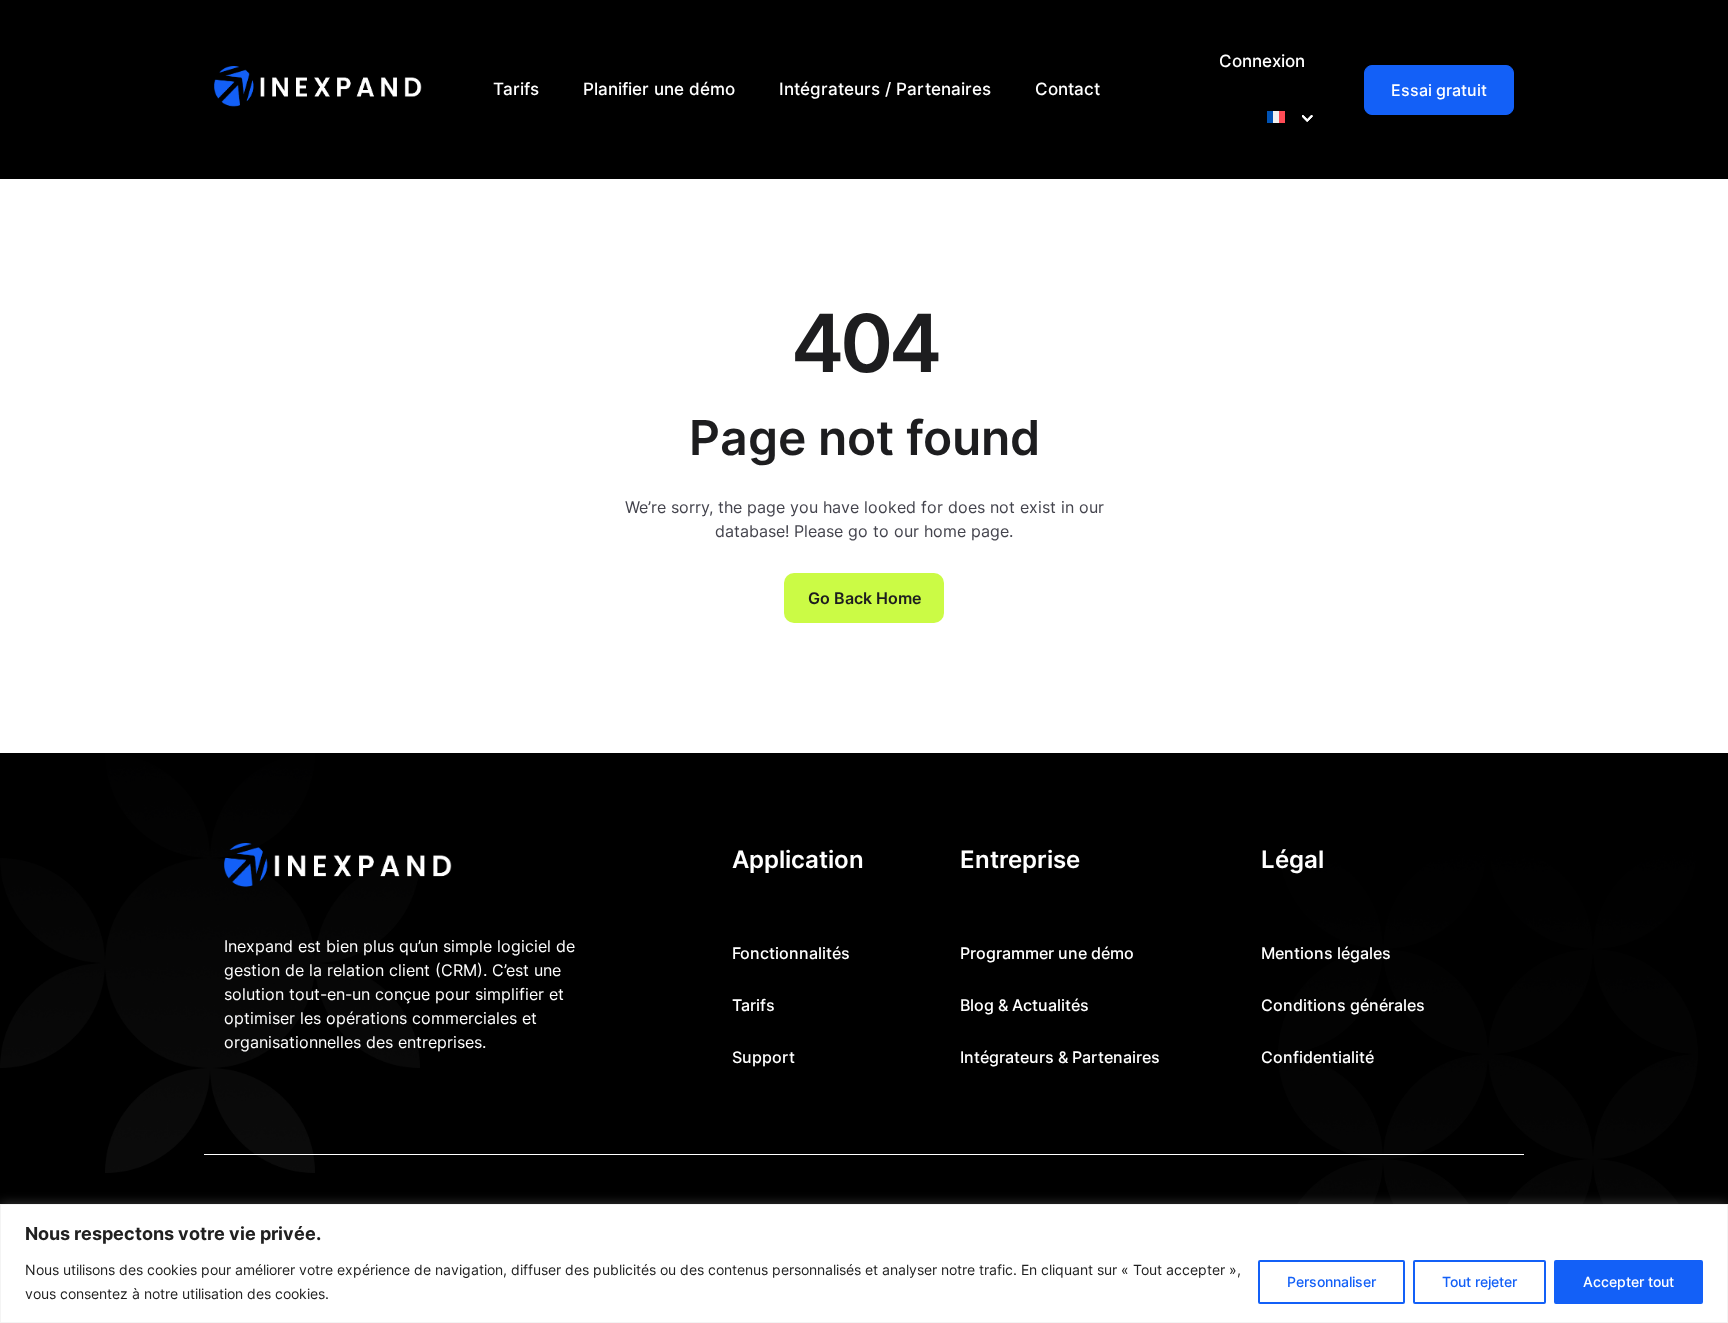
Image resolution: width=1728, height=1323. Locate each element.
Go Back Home (864, 598)
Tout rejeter (1479, 1281)
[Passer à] (1286, 117)
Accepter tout (1628, 1281)
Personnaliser (1331, 1281)
